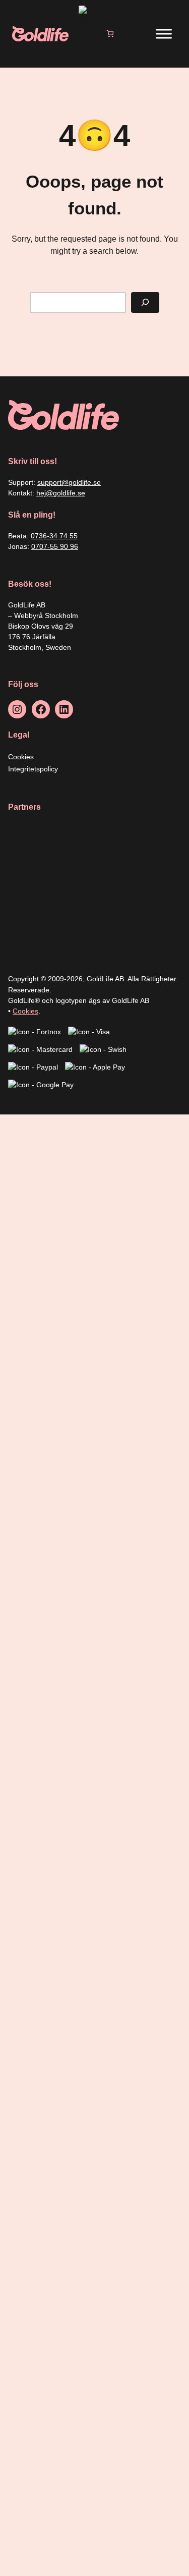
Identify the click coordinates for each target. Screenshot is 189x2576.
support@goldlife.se (69, 482)
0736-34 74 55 (54, 536)
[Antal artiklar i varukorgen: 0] (110, 34)
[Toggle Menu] (164, 34)
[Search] (145, 302)
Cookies (25, 1011)
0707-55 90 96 (55, 546)
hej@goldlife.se (61, 493)
